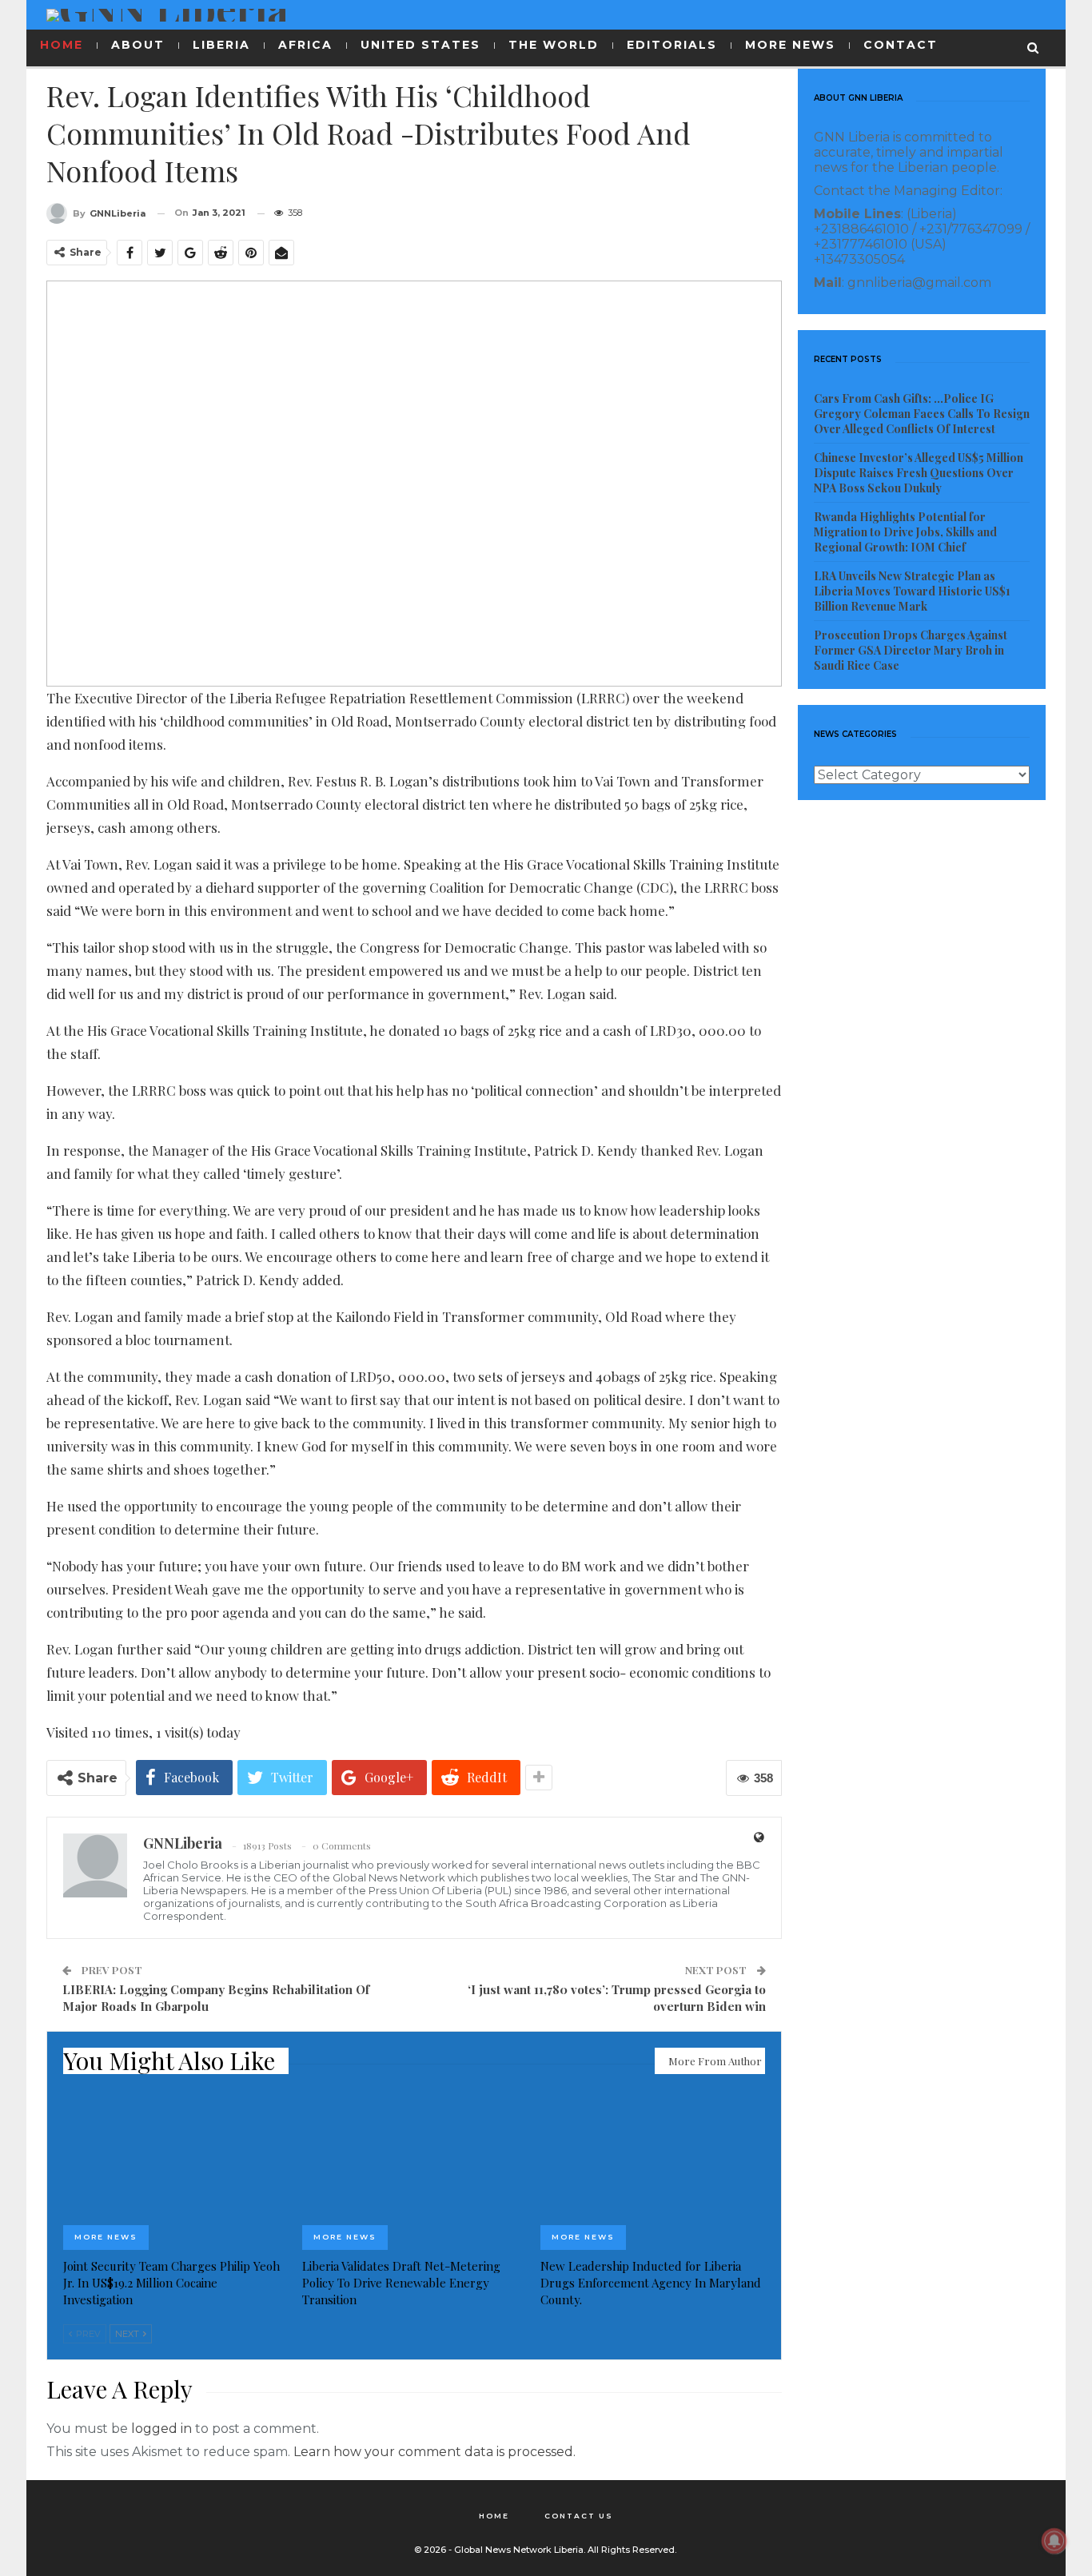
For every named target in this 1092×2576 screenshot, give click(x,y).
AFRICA (305, 45)
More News (106, 2237)
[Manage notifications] (1054, 2541)
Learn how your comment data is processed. (434, 2452)
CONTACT (901, 45)
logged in (161, 2429)
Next (128, 2334)
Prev (87, 2334)
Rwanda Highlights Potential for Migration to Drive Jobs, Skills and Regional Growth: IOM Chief (905, 532)
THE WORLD (554, 45)
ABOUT (138, 45)
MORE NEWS (790, 45)
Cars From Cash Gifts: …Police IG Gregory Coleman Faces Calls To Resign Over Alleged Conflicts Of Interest (922, 414)
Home (494, 2516)
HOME (62, 45)
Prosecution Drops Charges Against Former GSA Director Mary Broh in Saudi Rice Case (911, 650)
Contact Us (579, 2516)
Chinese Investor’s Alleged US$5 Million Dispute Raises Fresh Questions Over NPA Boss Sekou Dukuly (919, 473)
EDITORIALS (672, 45)
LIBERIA (221, 45)
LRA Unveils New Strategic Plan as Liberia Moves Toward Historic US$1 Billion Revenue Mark (912, 591)
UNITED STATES (420, 45)
